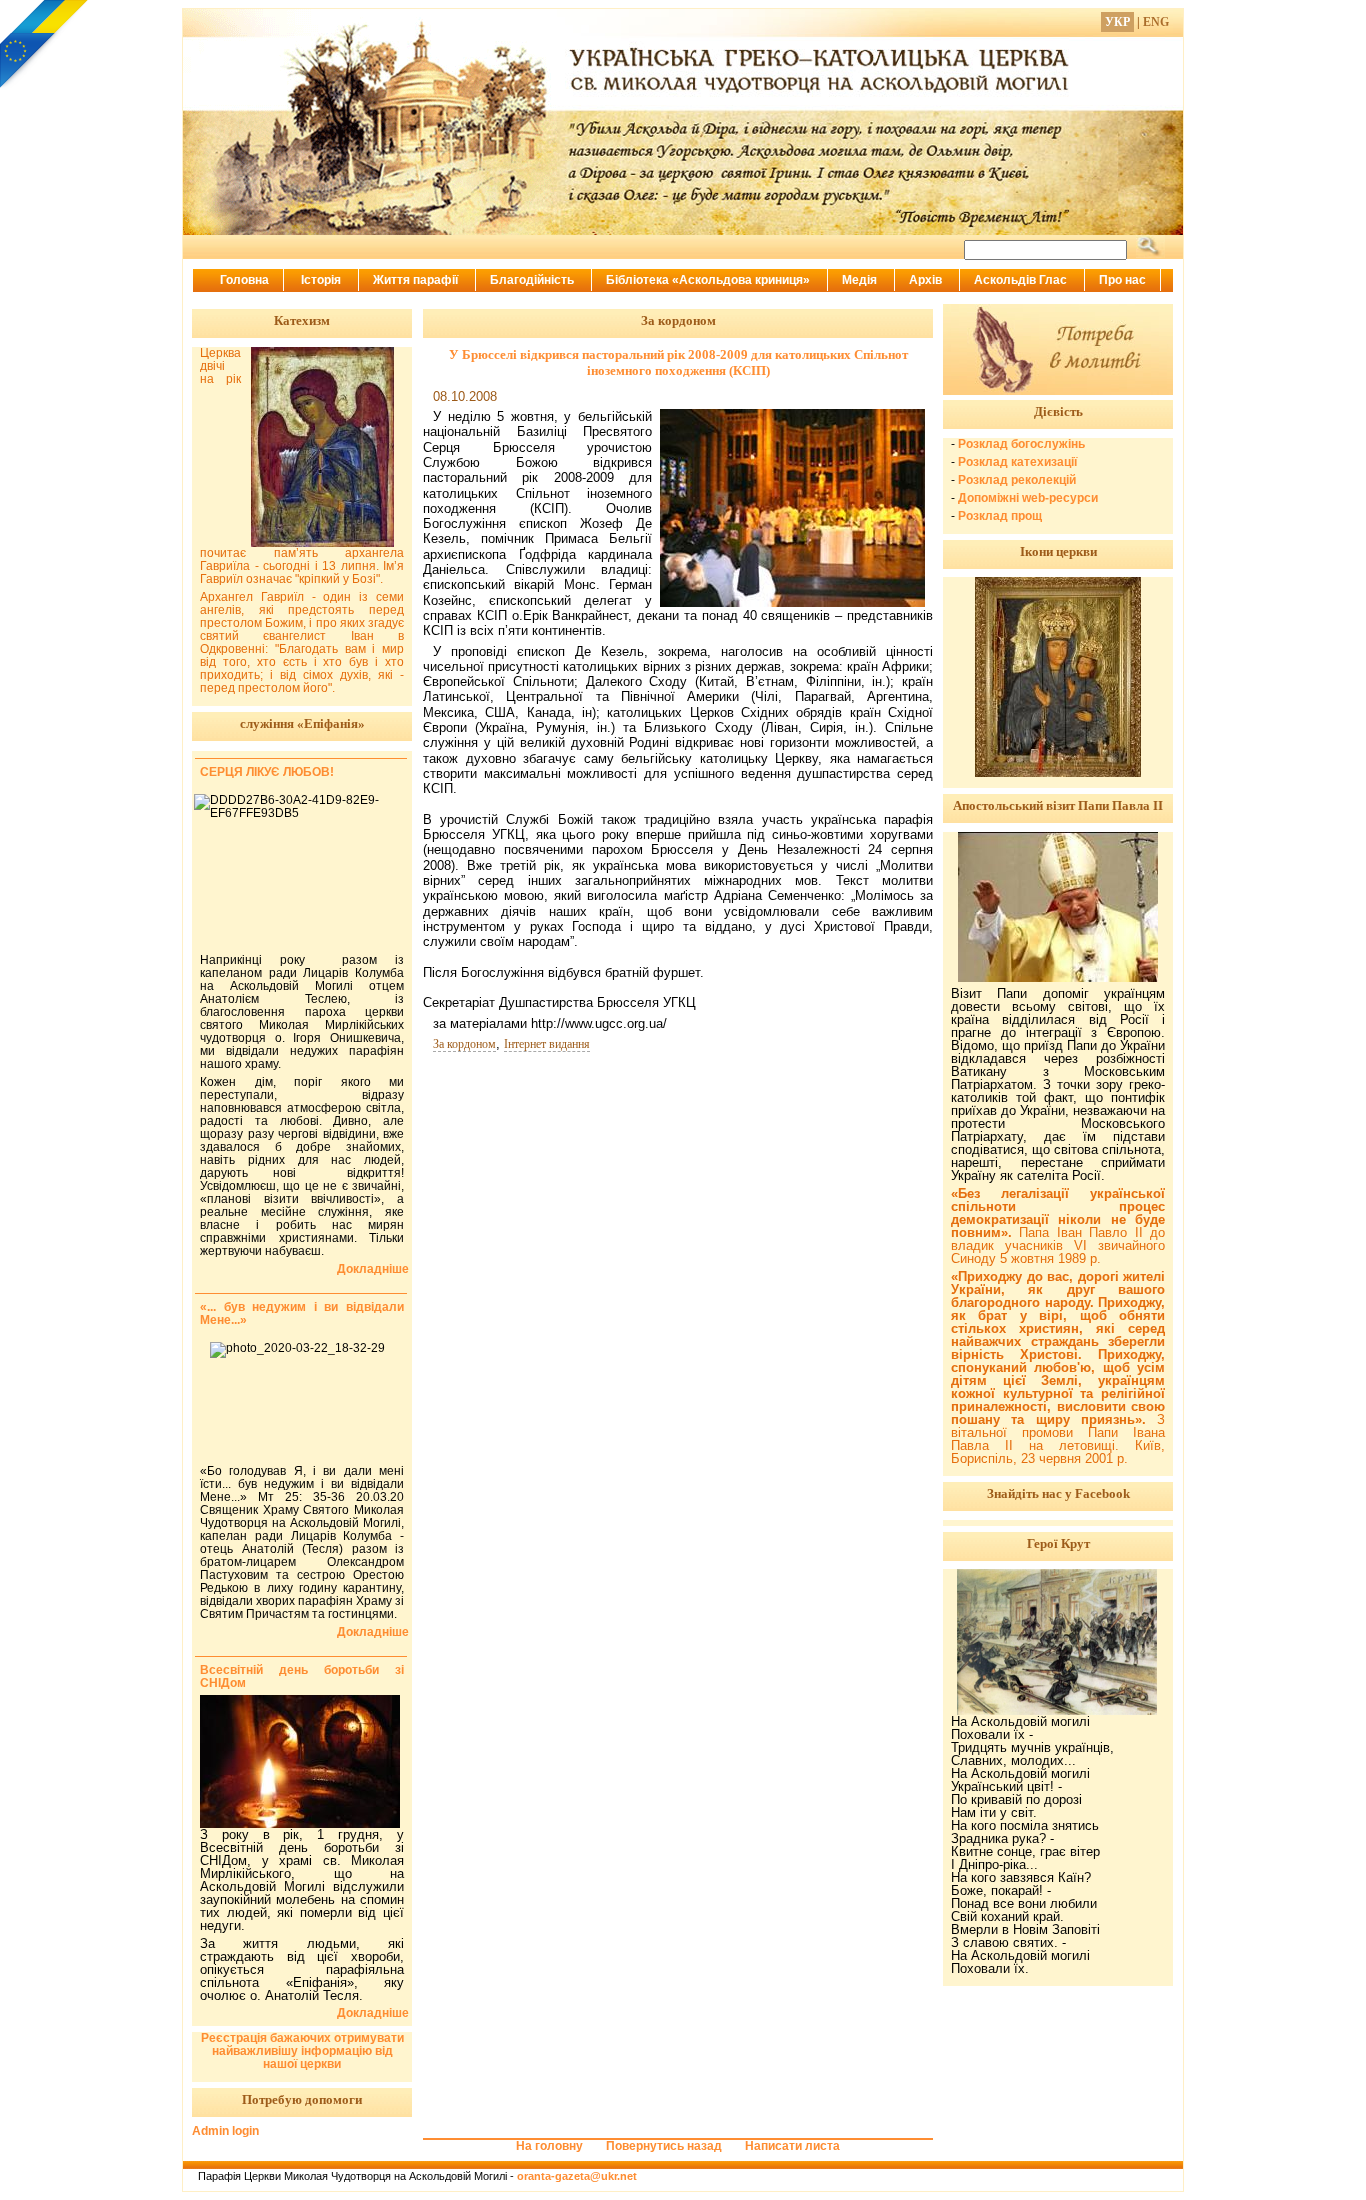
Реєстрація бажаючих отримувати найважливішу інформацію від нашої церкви (302, 2051)
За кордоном (464, 1044)
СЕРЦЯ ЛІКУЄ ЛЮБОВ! (267, 772)
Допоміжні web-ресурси (1028, 498)
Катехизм (302, 320)
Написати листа (792, 2146)
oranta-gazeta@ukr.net (577, 2176)
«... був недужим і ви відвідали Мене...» (302, 1313)
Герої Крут (1058, 1543)
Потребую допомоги (302, 2099)
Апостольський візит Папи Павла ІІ (1058, 805)
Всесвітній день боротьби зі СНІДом (302, 1676)
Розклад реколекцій (1017, 480)
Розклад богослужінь (1021, 444)
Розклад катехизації (1017, 462)
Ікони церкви (1058, 551)
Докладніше (373, 1269)
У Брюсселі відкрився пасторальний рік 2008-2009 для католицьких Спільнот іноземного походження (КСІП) (678, 362)
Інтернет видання (547, 1044)
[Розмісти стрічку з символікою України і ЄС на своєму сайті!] (45, 45)
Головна (244, 280)
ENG (1156, 22)
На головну (549, 2146)
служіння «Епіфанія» (302, 723)
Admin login (225, 2131)
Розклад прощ (1000, 516)
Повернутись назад (664, 2146)
